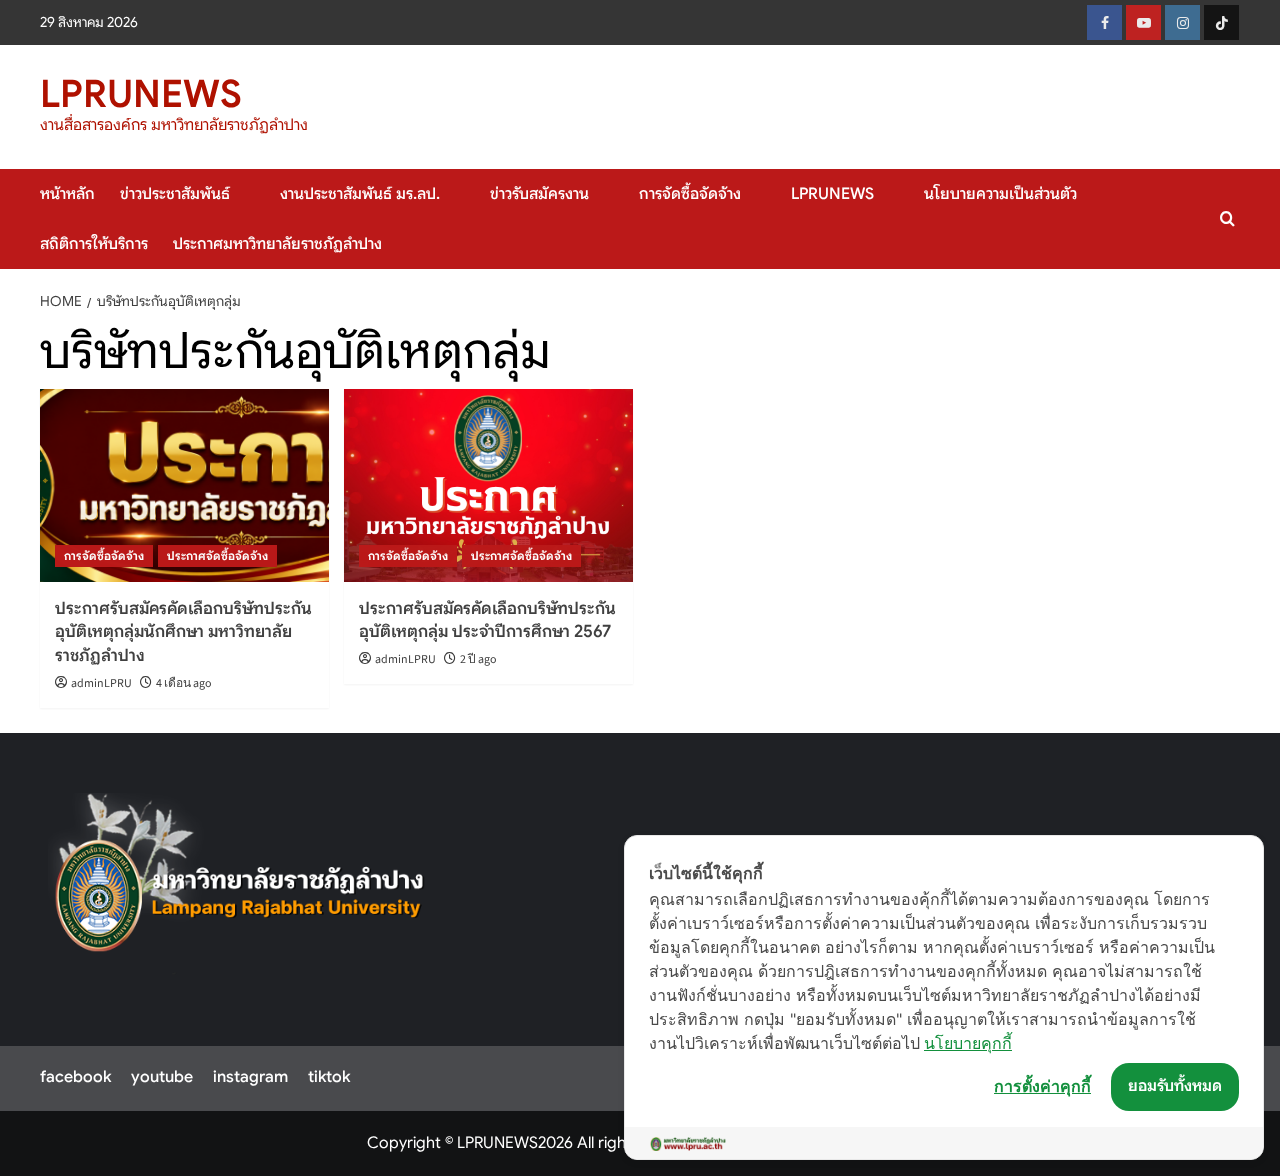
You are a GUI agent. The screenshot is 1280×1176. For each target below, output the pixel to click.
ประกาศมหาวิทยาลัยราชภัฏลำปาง (277, 244)
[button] (1227, 218)
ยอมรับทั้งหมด (1175, 1086)
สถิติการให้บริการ (94, 244)
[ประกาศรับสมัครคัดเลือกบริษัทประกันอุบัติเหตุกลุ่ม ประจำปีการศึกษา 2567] (488, 485)
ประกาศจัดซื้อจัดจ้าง (217, 555)
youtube (162, 1077)
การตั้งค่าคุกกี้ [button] (1042, 1086)
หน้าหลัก (67, 194)
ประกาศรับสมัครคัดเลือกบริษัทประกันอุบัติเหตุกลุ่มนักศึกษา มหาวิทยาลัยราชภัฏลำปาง (183, 632)
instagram (250, 1077)
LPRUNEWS (141, 94)
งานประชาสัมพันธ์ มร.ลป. (360, 194)
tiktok (329, 1077)
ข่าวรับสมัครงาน (539, 194)
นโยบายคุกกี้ (968, 1043)
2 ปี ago (478, 659)
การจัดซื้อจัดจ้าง (690, 194)
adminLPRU (101, 683)
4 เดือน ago (184, 683)
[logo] (240, 883)
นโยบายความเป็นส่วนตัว (1000, 194)
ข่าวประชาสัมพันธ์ (175, 194)
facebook (75, 1077)
